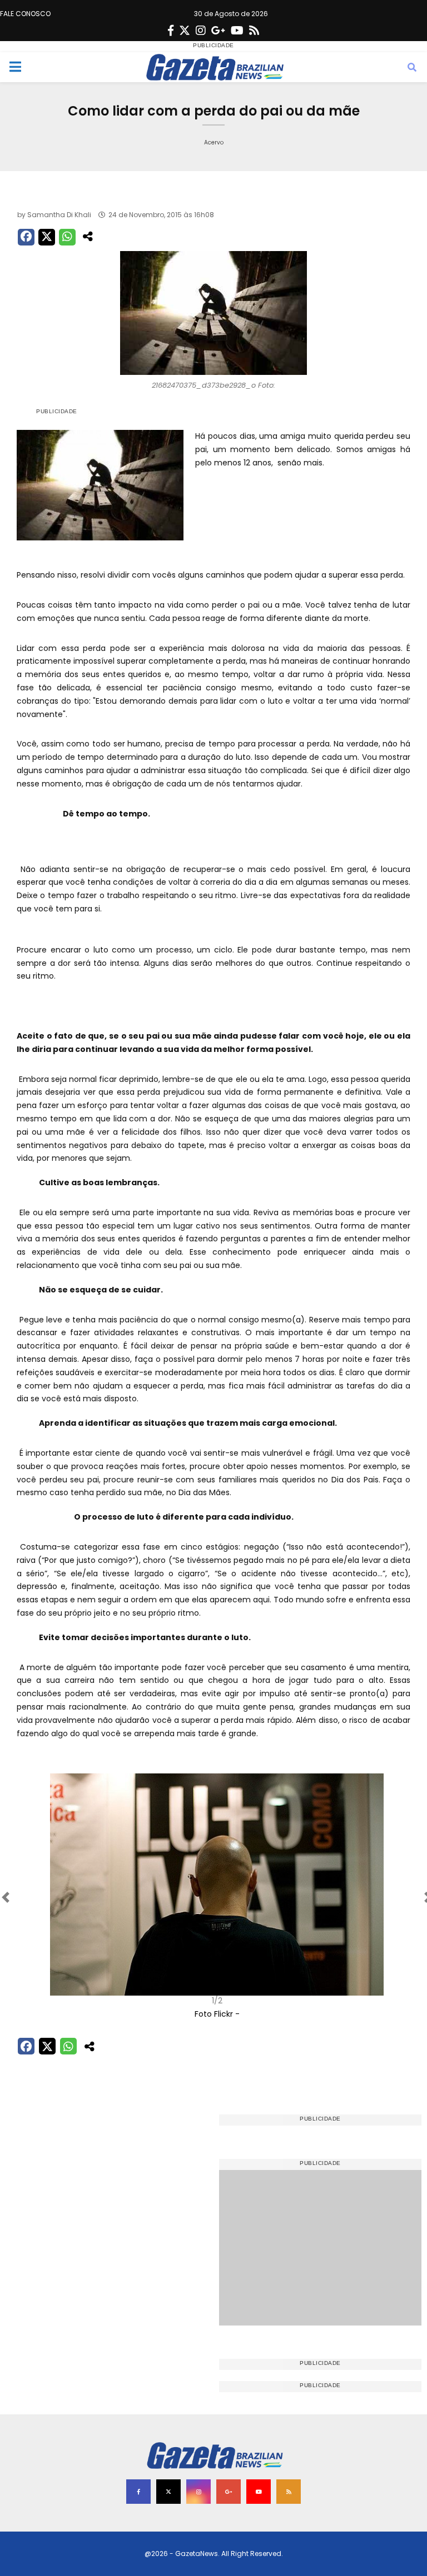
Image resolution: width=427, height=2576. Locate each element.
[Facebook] (171, 31)
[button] (47, 1897)
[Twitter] (185, 31)
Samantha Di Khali (59, 215)
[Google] (218, 31)
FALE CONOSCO (25, 14)
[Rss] (254, 31)
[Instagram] (201, 31)
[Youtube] (237, 31)
